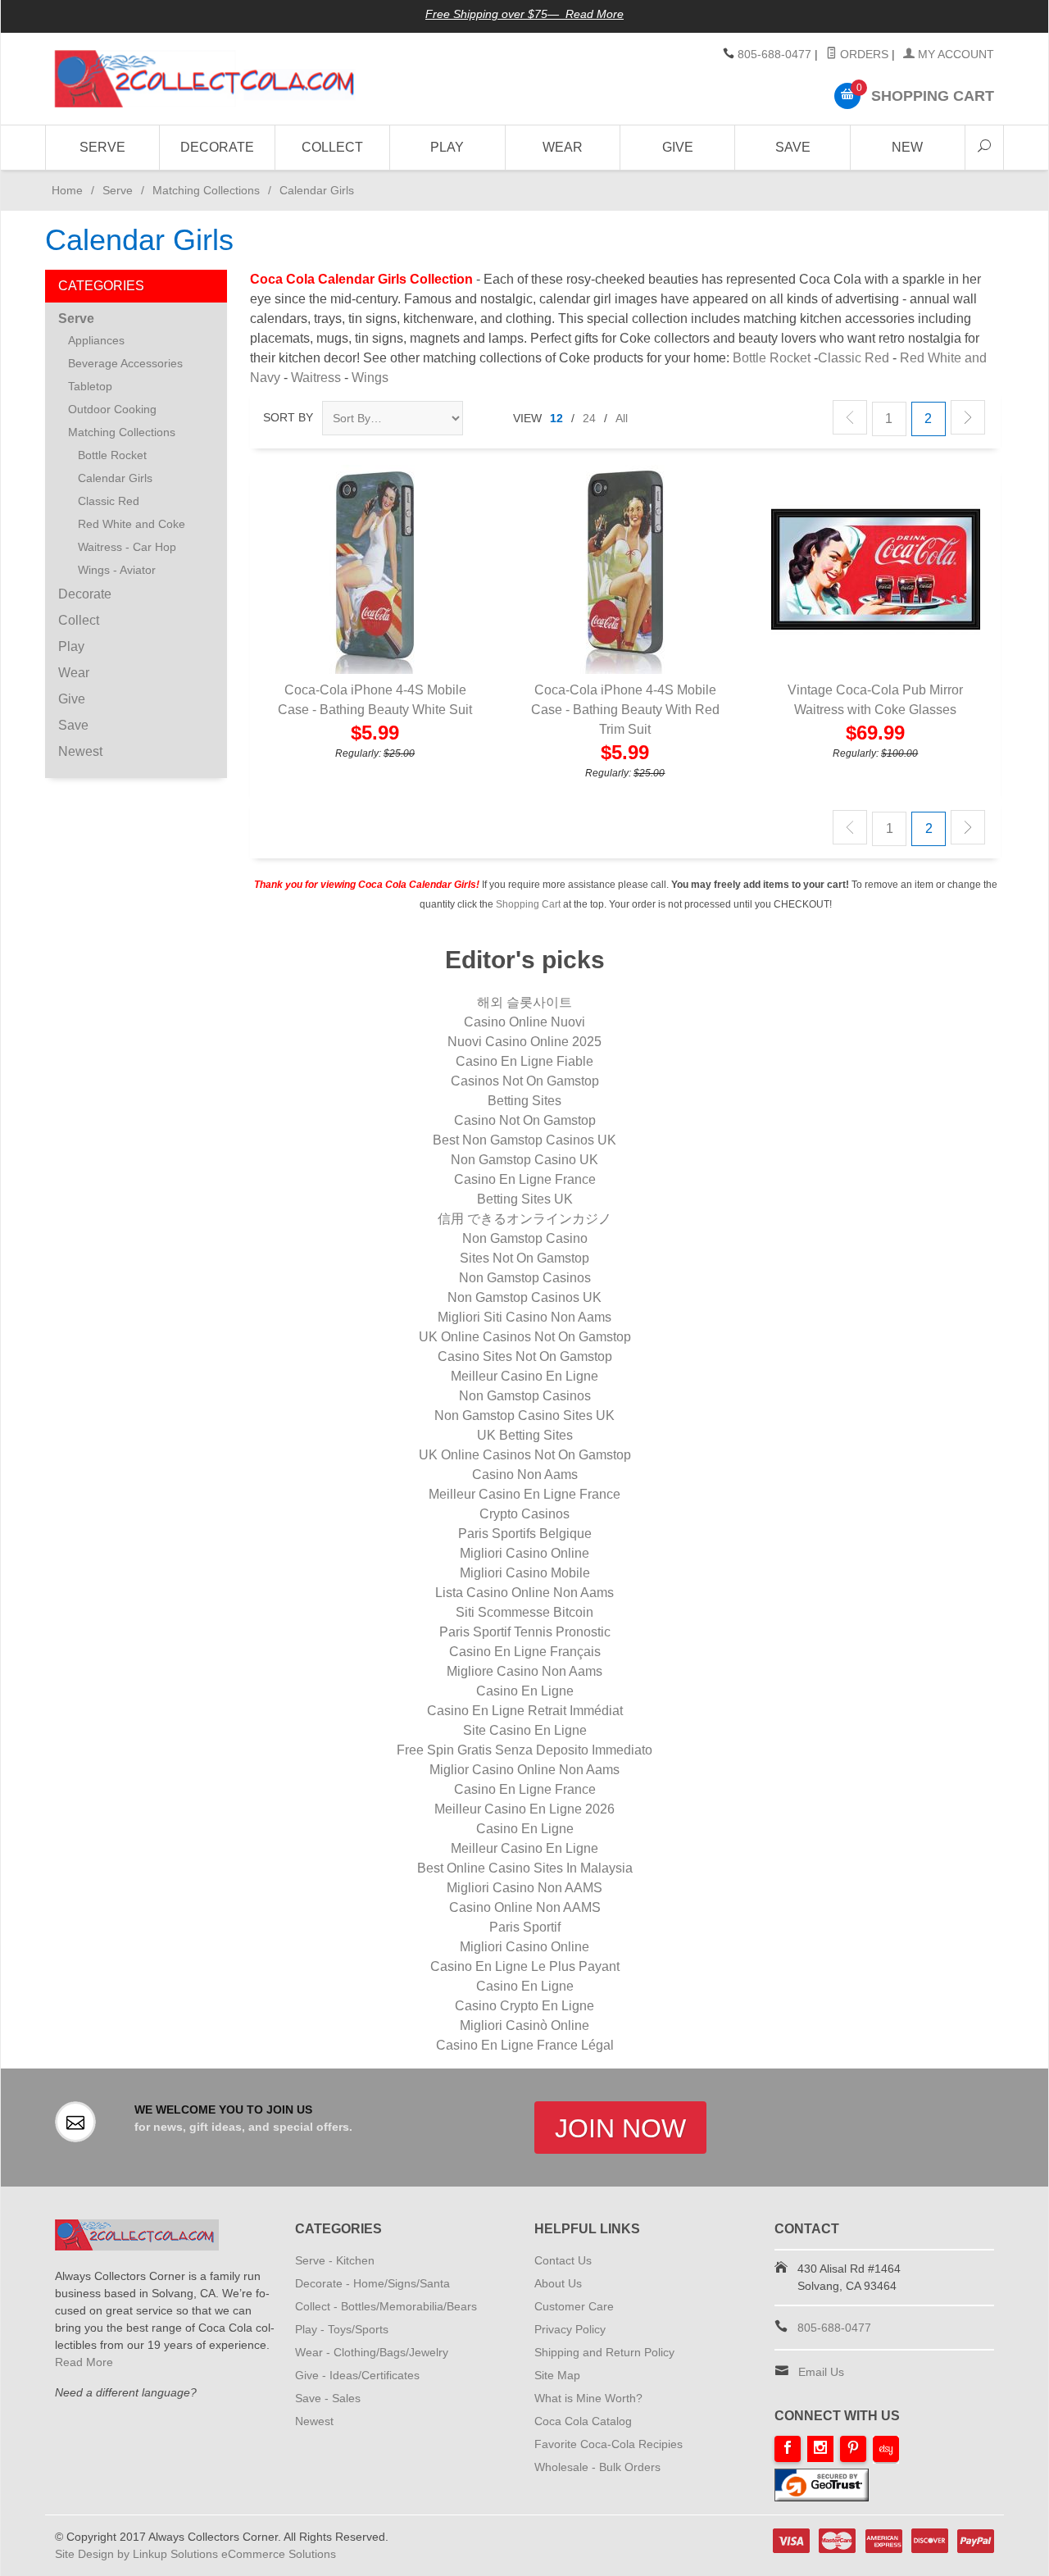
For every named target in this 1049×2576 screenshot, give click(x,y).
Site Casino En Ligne (525, 1730)
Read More (84, 2362)
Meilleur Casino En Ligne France (524, 1494)
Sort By (288, 417)
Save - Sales (328, 2398)
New (907, 147)
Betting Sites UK (525, 1199)
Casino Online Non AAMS (525, 1907)
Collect (332, 147)
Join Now (620, 2128)
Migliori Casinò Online (524, 2025)
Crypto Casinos (524, 1514)
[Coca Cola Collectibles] (205, 79)
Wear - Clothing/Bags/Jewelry (372, 2352)
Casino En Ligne (525, 1691)
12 (556, 418)
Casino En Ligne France (525, 1179)
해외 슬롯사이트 (524, 1002)
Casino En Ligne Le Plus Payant (525, 1966)
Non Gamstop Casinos (525, 1278)
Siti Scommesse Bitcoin (524, 1612)
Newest (80, 751)
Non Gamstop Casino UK (524, 1160)
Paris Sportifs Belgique (525, 1534)
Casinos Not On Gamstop (525, 1081)
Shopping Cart (528, 904)
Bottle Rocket (772, 358)
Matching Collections (206, 190)
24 (589, 418)
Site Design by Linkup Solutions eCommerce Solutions (195, 2554)
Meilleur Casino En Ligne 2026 (524, 1809)
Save (793, 147)
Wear (563, 147)
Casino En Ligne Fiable (524, 1061)
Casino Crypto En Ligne (524, 2006)
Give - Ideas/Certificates (357, 2375)
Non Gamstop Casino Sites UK (524, 1415)
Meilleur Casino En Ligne (524, 1376)
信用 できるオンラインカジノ (524, 1219)
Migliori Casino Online (524, 1553)
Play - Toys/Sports (342, 2329)
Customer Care (574, 2306)
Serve (102, 147)
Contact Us (563, 2260)
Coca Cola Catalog (583, 2421)
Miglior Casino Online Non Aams (524, 1770)
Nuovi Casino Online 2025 (524, 1042)
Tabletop (90, 386)
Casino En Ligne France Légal (525, 2045)
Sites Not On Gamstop (524, 1258)
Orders (863, 54)
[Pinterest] (853, 2449)
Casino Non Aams (525, 1475)
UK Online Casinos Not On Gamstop (525, 1337)
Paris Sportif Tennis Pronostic (525, 1632)
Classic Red (854, 358)
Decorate (217, 147)
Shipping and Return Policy (604, 2352)
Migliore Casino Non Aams (524, 1671)
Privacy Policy (570, 2329)
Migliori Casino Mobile (525, 1573)
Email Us (821, 2372)
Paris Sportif (525, 1927)
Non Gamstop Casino (525, 1238)
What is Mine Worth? (588, 2398)
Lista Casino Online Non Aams (524, 1593)
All (622, 418)
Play (447, 147)
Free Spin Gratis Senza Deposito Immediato (524, 1750)
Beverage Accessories (125, 363)
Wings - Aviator (117, 570)
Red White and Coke (132, 524)
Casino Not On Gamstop (525, 1120)
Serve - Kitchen (335, 2260)
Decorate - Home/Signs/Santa (372, 2283)
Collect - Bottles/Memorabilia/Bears (386, 2306)
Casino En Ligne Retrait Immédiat (525, 1711)
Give (678, 147)
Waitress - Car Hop (127, 547)
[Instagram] (820, 2449)
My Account (954, 54)
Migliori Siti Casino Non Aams (524, 1317)
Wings (370, 378)
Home (64, 190)
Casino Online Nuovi (524, 1022)
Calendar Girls (115, 478)
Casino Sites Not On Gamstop (525, 1356)
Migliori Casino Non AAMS (524, 1888)
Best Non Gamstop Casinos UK (524, 1140)
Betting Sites (524, 1101)
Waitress (316, 378)
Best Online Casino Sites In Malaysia (525, 1868)
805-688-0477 (774, 54)
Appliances (96, 340)
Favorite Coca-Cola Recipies (609, 2444)
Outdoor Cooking (112, 409)
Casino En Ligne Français (525, 1652)
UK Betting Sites (525, 1435)
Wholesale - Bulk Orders (597, 2467)
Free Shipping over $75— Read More (524, 14)
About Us (558, 2283)
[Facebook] (788, 2449)
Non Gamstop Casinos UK (524, 1297)
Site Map (557, 2375)
